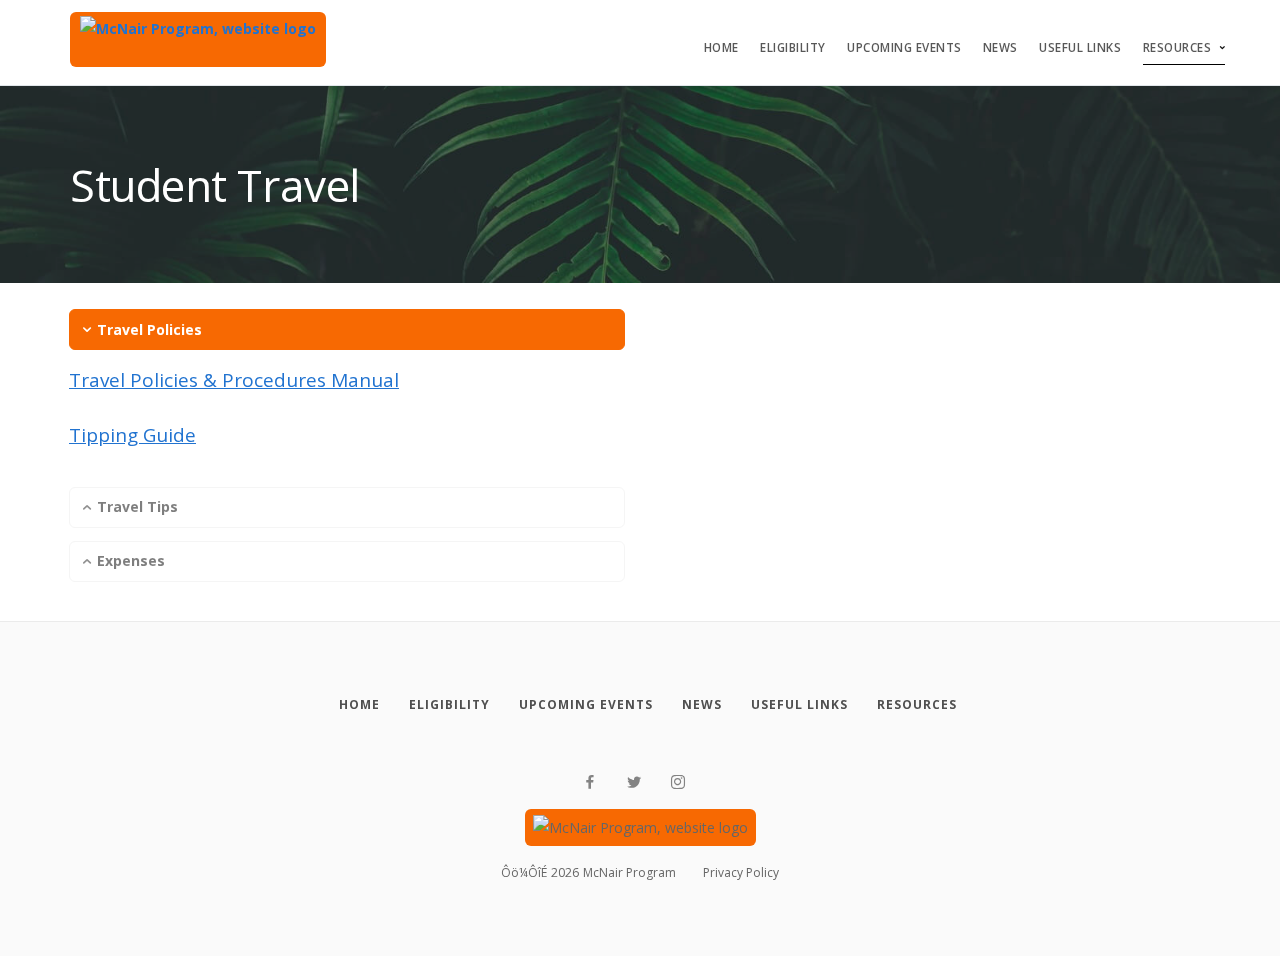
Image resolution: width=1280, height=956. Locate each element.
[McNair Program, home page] (198, 39)
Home (721, 47)
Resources (1177, 47)
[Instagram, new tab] (678, 782)
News (1000, 47)
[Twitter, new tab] (634, 782)
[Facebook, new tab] (590, 782)
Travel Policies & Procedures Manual (234, 380)
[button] (347, 329)
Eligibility (793, 47)
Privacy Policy (741, 872)
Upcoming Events (904, 47)
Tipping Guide (132, 435)
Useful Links (1080, 47)
